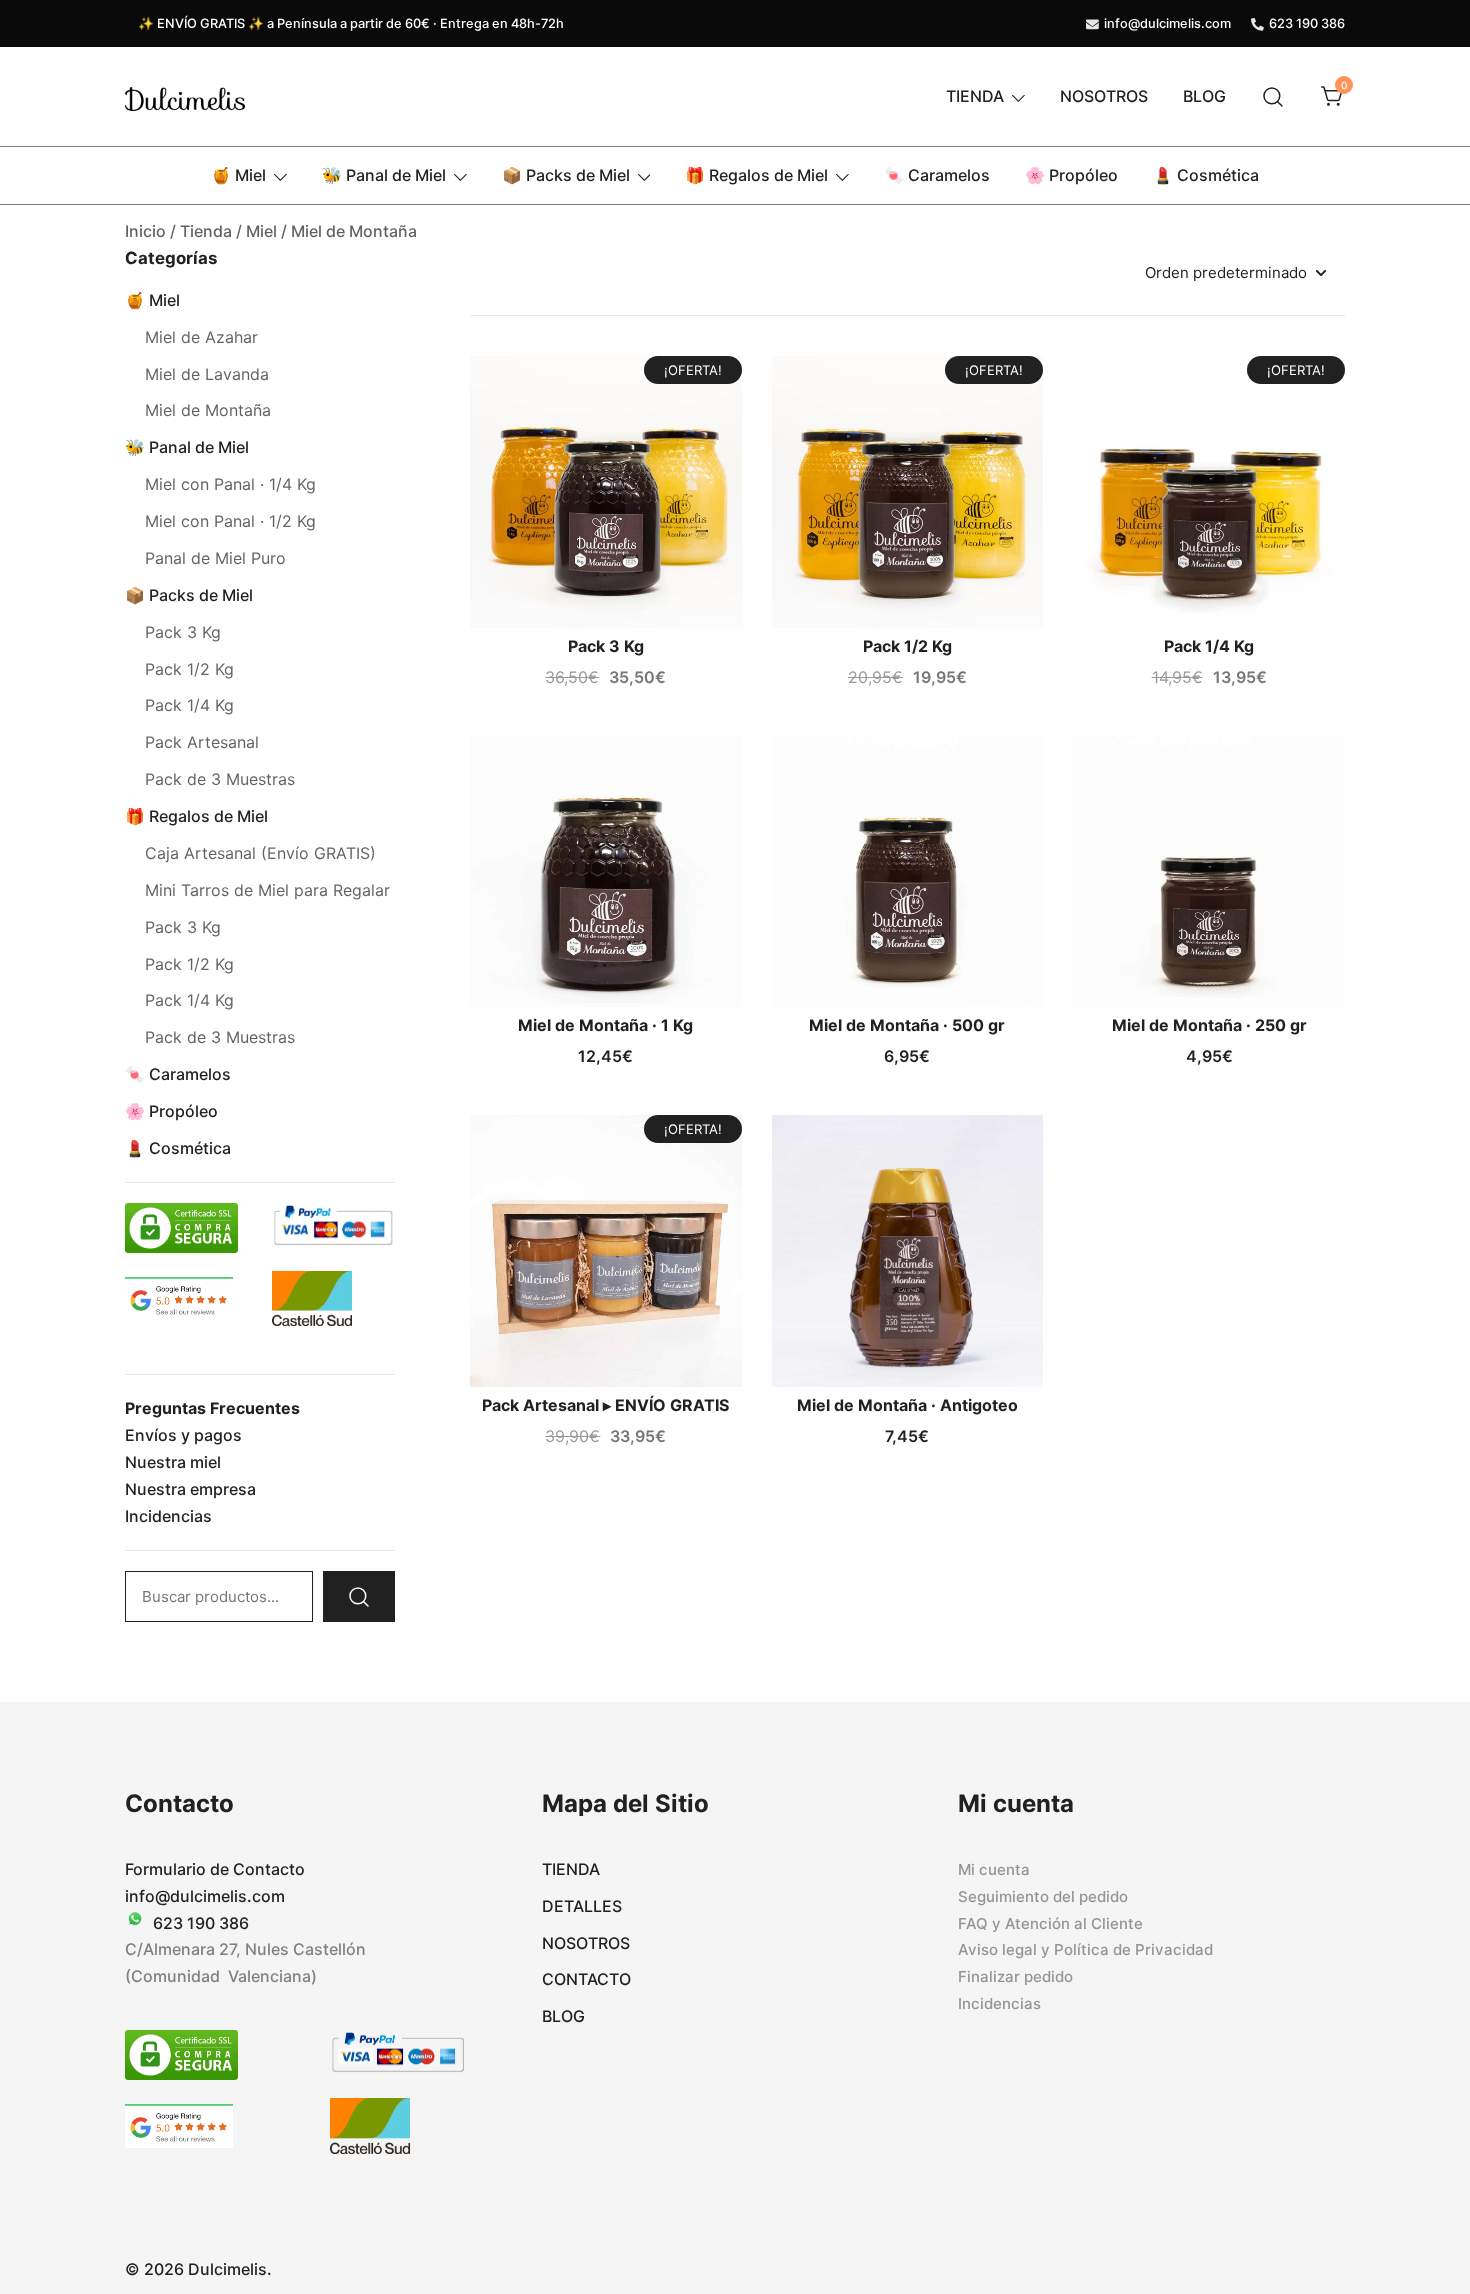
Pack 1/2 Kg (907, 646)
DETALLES (582, 1906)
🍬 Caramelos (937, 175)
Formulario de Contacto (215, 1869)
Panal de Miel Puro (215, 558)
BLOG (1204, 96)
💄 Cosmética (1206, 175)
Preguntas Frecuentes (212, 1408)
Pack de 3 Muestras (220, 779)
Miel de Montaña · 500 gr (907, 1025)
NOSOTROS (1104, 96)
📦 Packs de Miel (566, 175)
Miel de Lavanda (207, 374)
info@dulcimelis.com (1167, 23)
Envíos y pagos (183, 1435)
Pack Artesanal (202, 742)
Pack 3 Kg (606, 646)
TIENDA (975, 96)
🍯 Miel (238, 175)
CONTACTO (586, 1979)
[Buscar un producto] (1273, 96)
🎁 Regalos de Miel (756, 175)
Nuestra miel (173, 1462)
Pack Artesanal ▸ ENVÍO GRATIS (605, 1405)
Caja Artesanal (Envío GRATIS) (260, 853)
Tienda (206, 231)
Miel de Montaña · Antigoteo (907, 1405)
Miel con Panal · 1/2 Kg (230, 521)
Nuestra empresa (190, 1489)
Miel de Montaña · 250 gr (1209, 1025)
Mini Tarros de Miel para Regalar (267, 890)
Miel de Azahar (201, 337)
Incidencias (168, 1516)
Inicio (145, 231)
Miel (261, 231)
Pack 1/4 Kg (1209, 646)
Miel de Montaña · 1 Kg (605, 1025)
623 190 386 (1307, 23)
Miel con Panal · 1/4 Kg (230, 484)
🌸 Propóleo (1071, 175)
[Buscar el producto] (359, 1596)
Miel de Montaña (208, 410)
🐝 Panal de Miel (384, 175)
